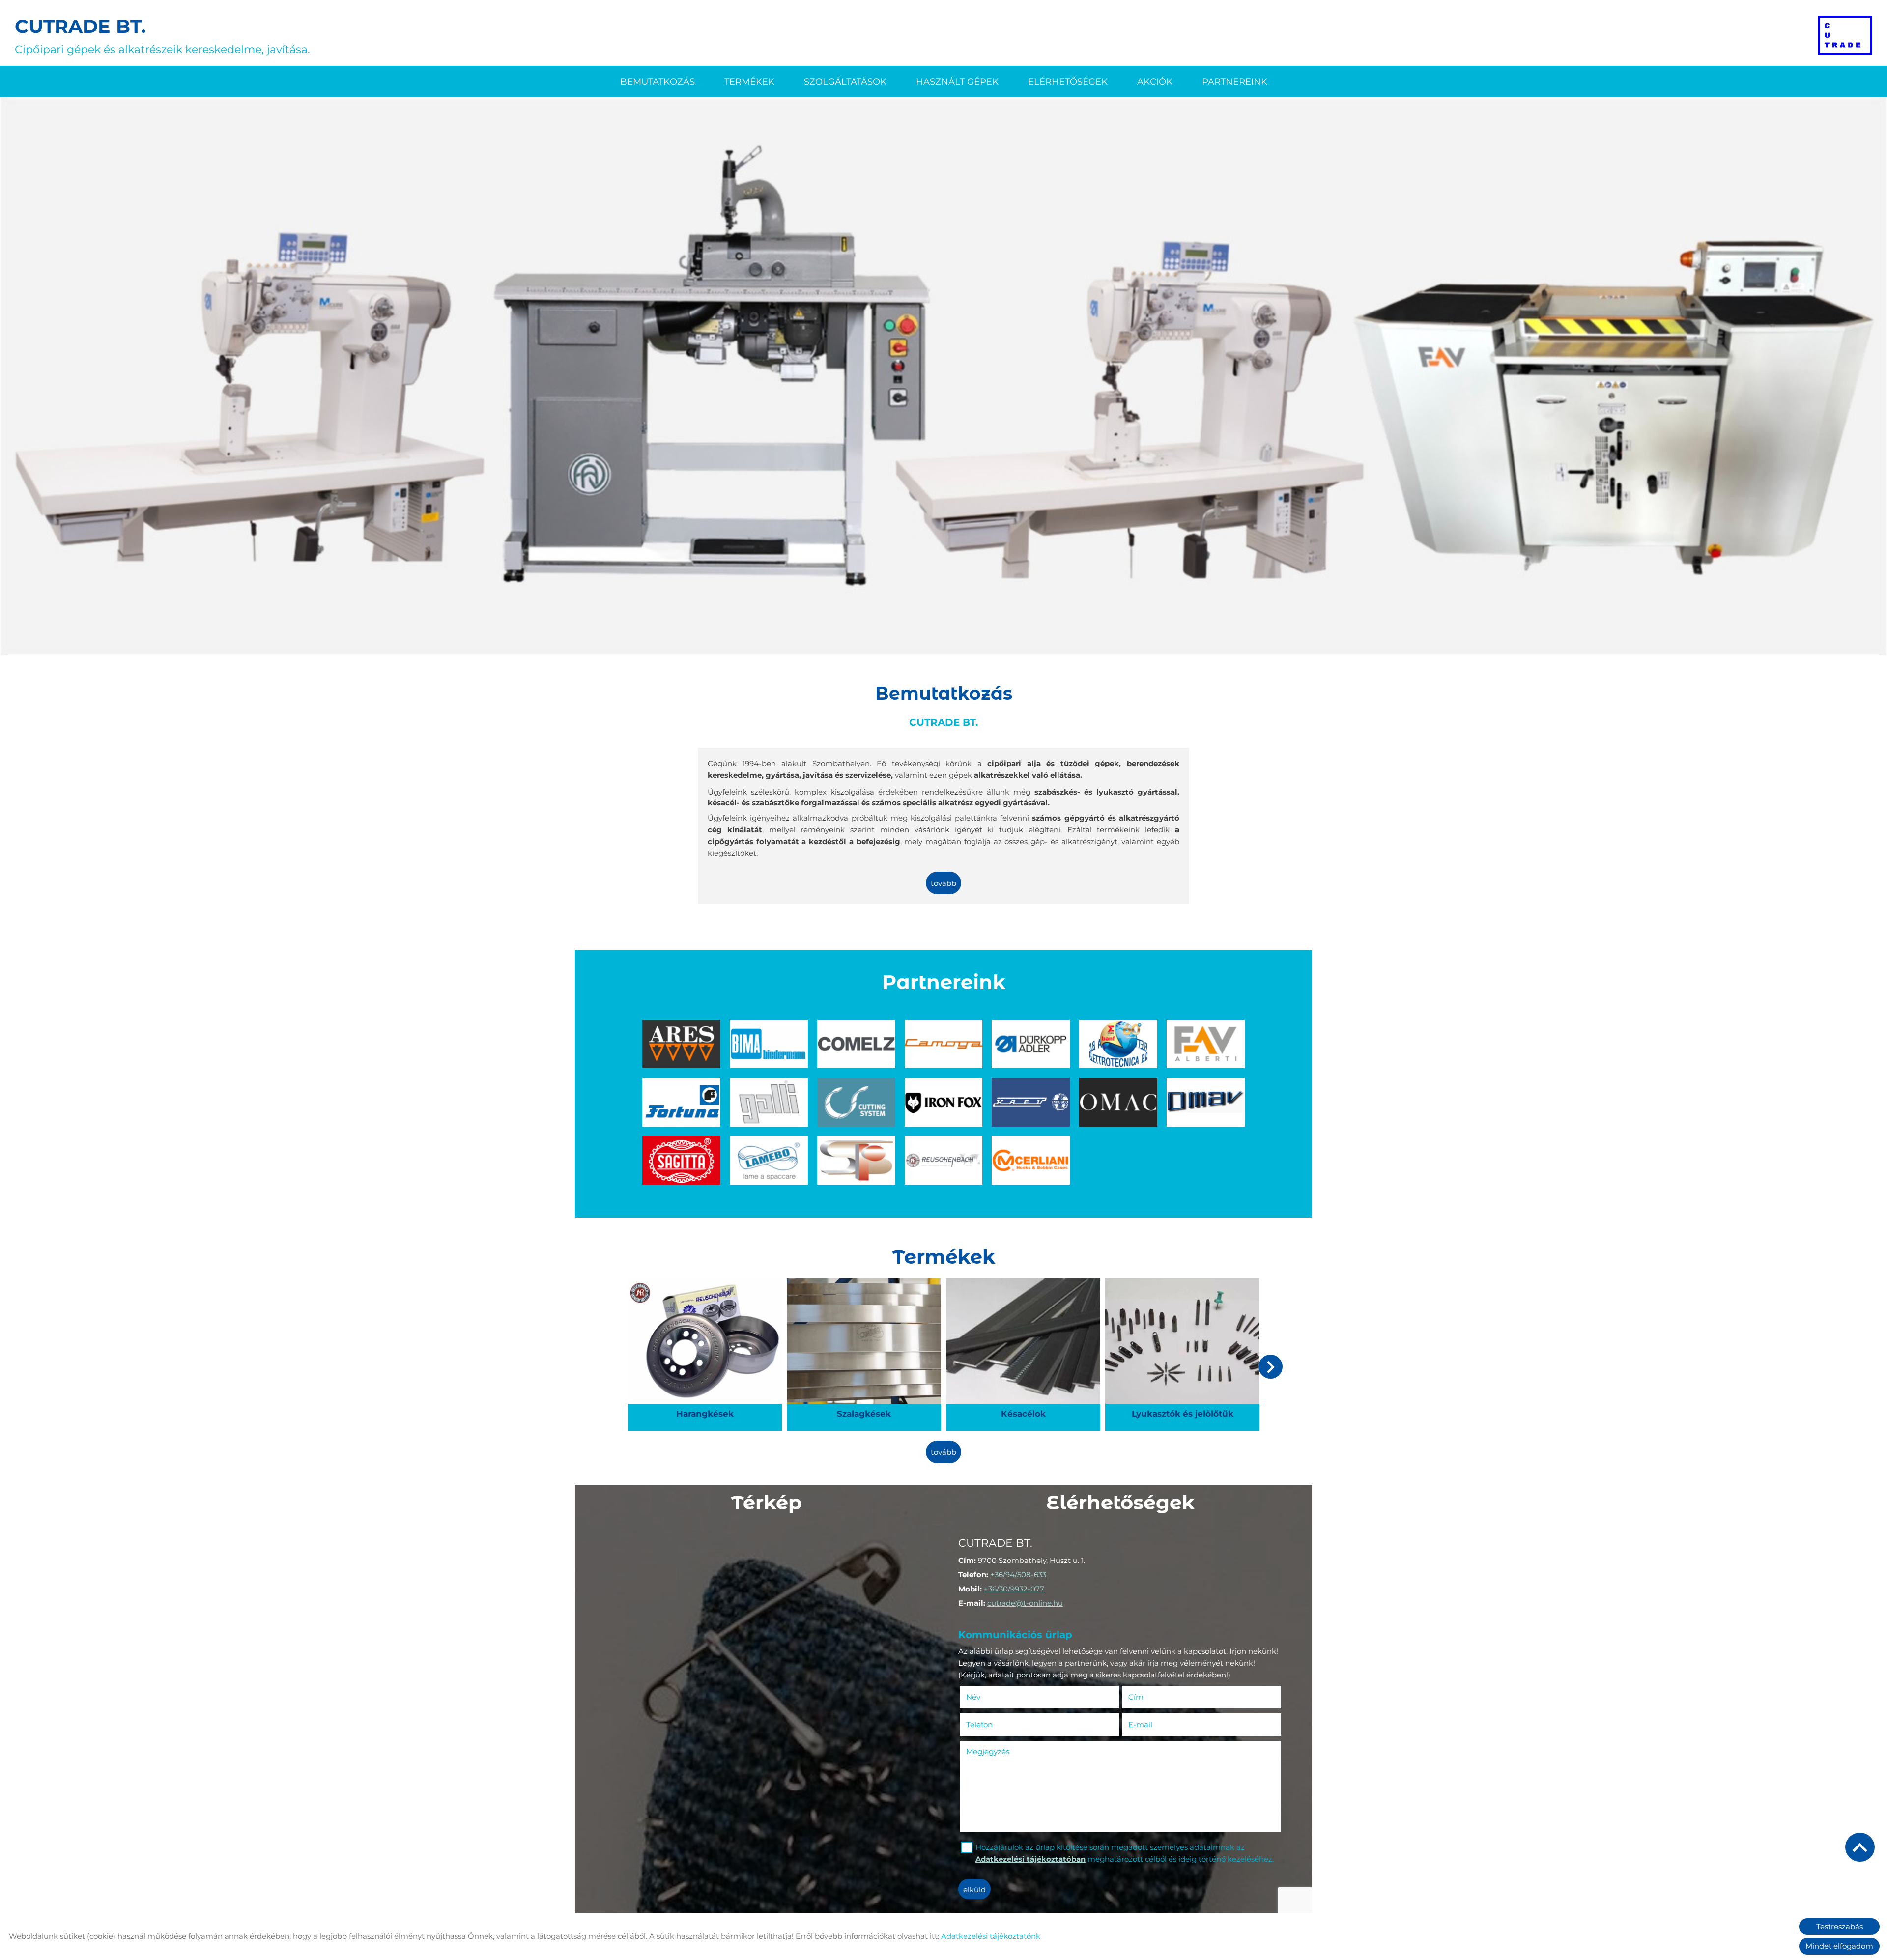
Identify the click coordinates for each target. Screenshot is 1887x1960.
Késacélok (1023, 1287)
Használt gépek (957, 82)
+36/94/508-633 (1018, 1575)
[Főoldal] (1845, 35)
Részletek (705, 1412)
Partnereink (1235, 82)
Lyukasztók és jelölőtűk (1183, 1287)
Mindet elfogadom (1839, 1946)
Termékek (749, 82)
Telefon (994, 1724)
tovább (943, 883)
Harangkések (705, 1287)
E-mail (1155, 1724)
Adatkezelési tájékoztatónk (991, 1936)
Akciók (1155, 82)
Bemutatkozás (658, 82)
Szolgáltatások (845, 82)
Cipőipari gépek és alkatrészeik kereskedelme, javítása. (162, 35)
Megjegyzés (988, 1751)
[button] (1271, 1367)
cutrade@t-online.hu (1025, 1603)
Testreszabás (1840, 1926)
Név (988, 1697)
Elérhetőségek (1068, 82)
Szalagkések (864, 1287)
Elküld (974, 1889)
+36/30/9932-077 (1014, 1589)
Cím (1136, 1697)
